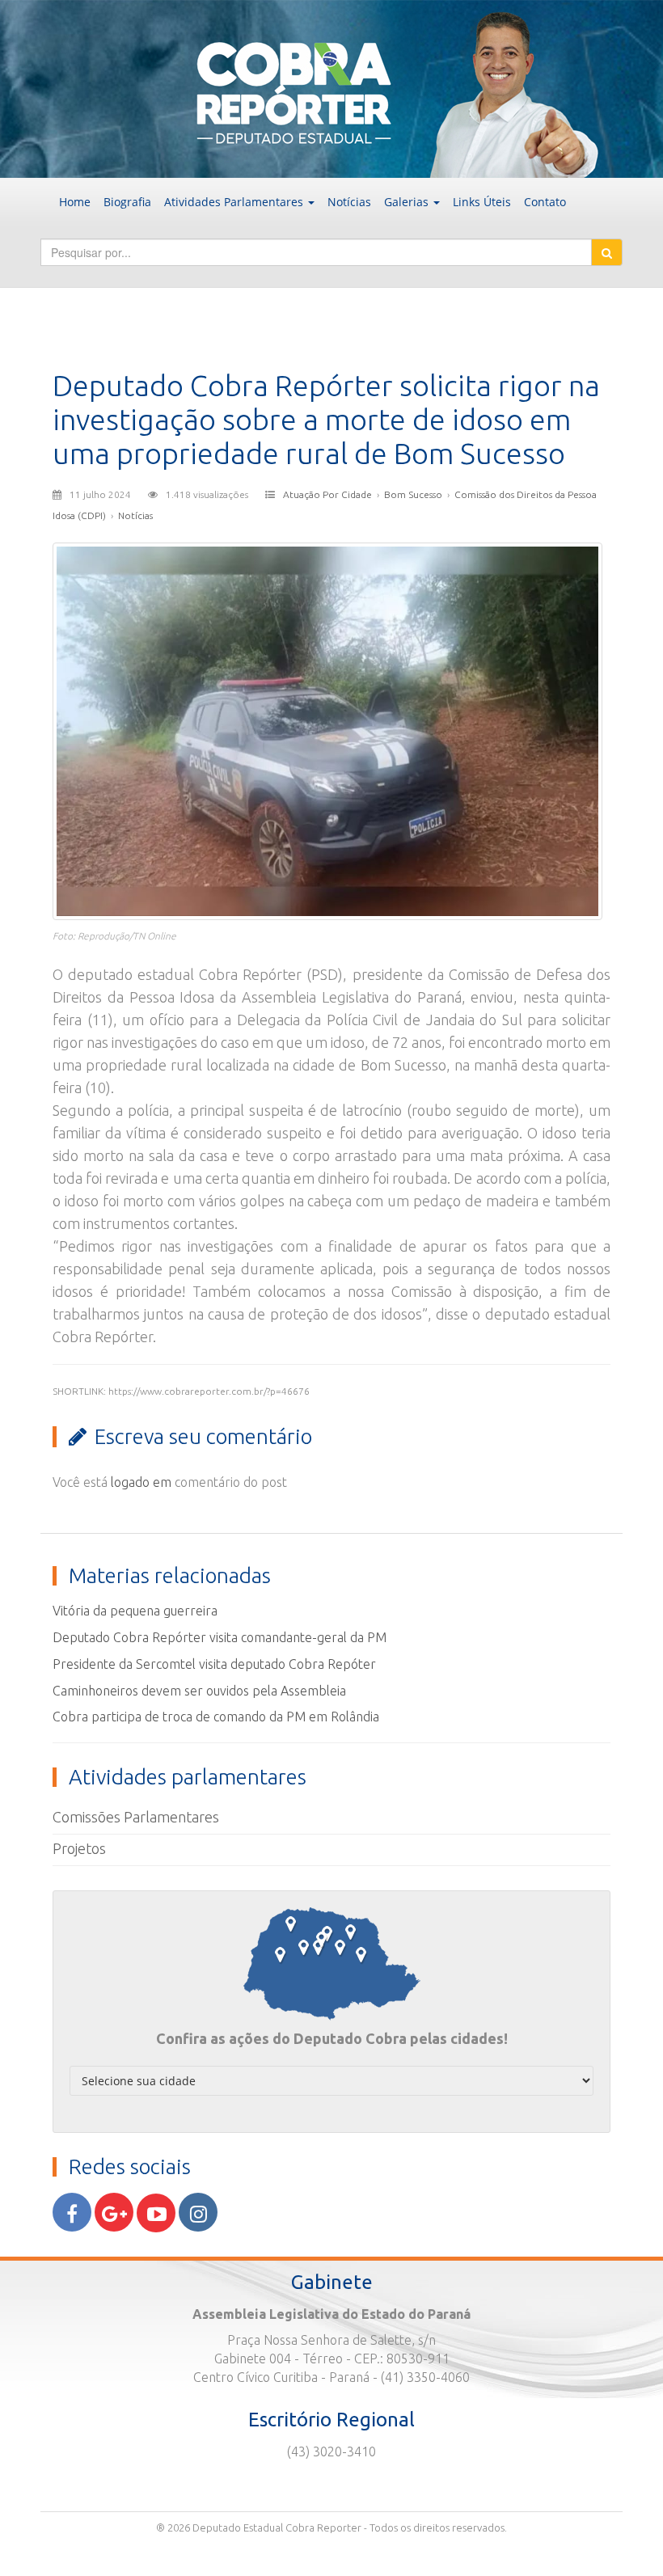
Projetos (79, 1848)
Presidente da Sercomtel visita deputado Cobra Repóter (214, 1664)
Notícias (349, 202)
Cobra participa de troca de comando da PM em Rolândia (216, 1717)
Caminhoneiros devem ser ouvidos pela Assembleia (199, 1691)
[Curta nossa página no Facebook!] (72, 2212)
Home (75, 202)
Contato (545, 202)
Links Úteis (482, 202)
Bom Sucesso (413, 494)
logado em (141, 1482)
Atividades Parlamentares (235, 202)
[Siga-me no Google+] (114, 2212)
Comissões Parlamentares (136, 1817)
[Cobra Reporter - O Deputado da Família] (331, 87)
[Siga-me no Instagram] (198, 2212)
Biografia (127, 202)
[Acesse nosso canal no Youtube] (156, 2213)
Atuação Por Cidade (327, 494)
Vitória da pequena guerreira (135, 1611)
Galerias (408, 202)
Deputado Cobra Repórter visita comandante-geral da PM (220, 1637)
